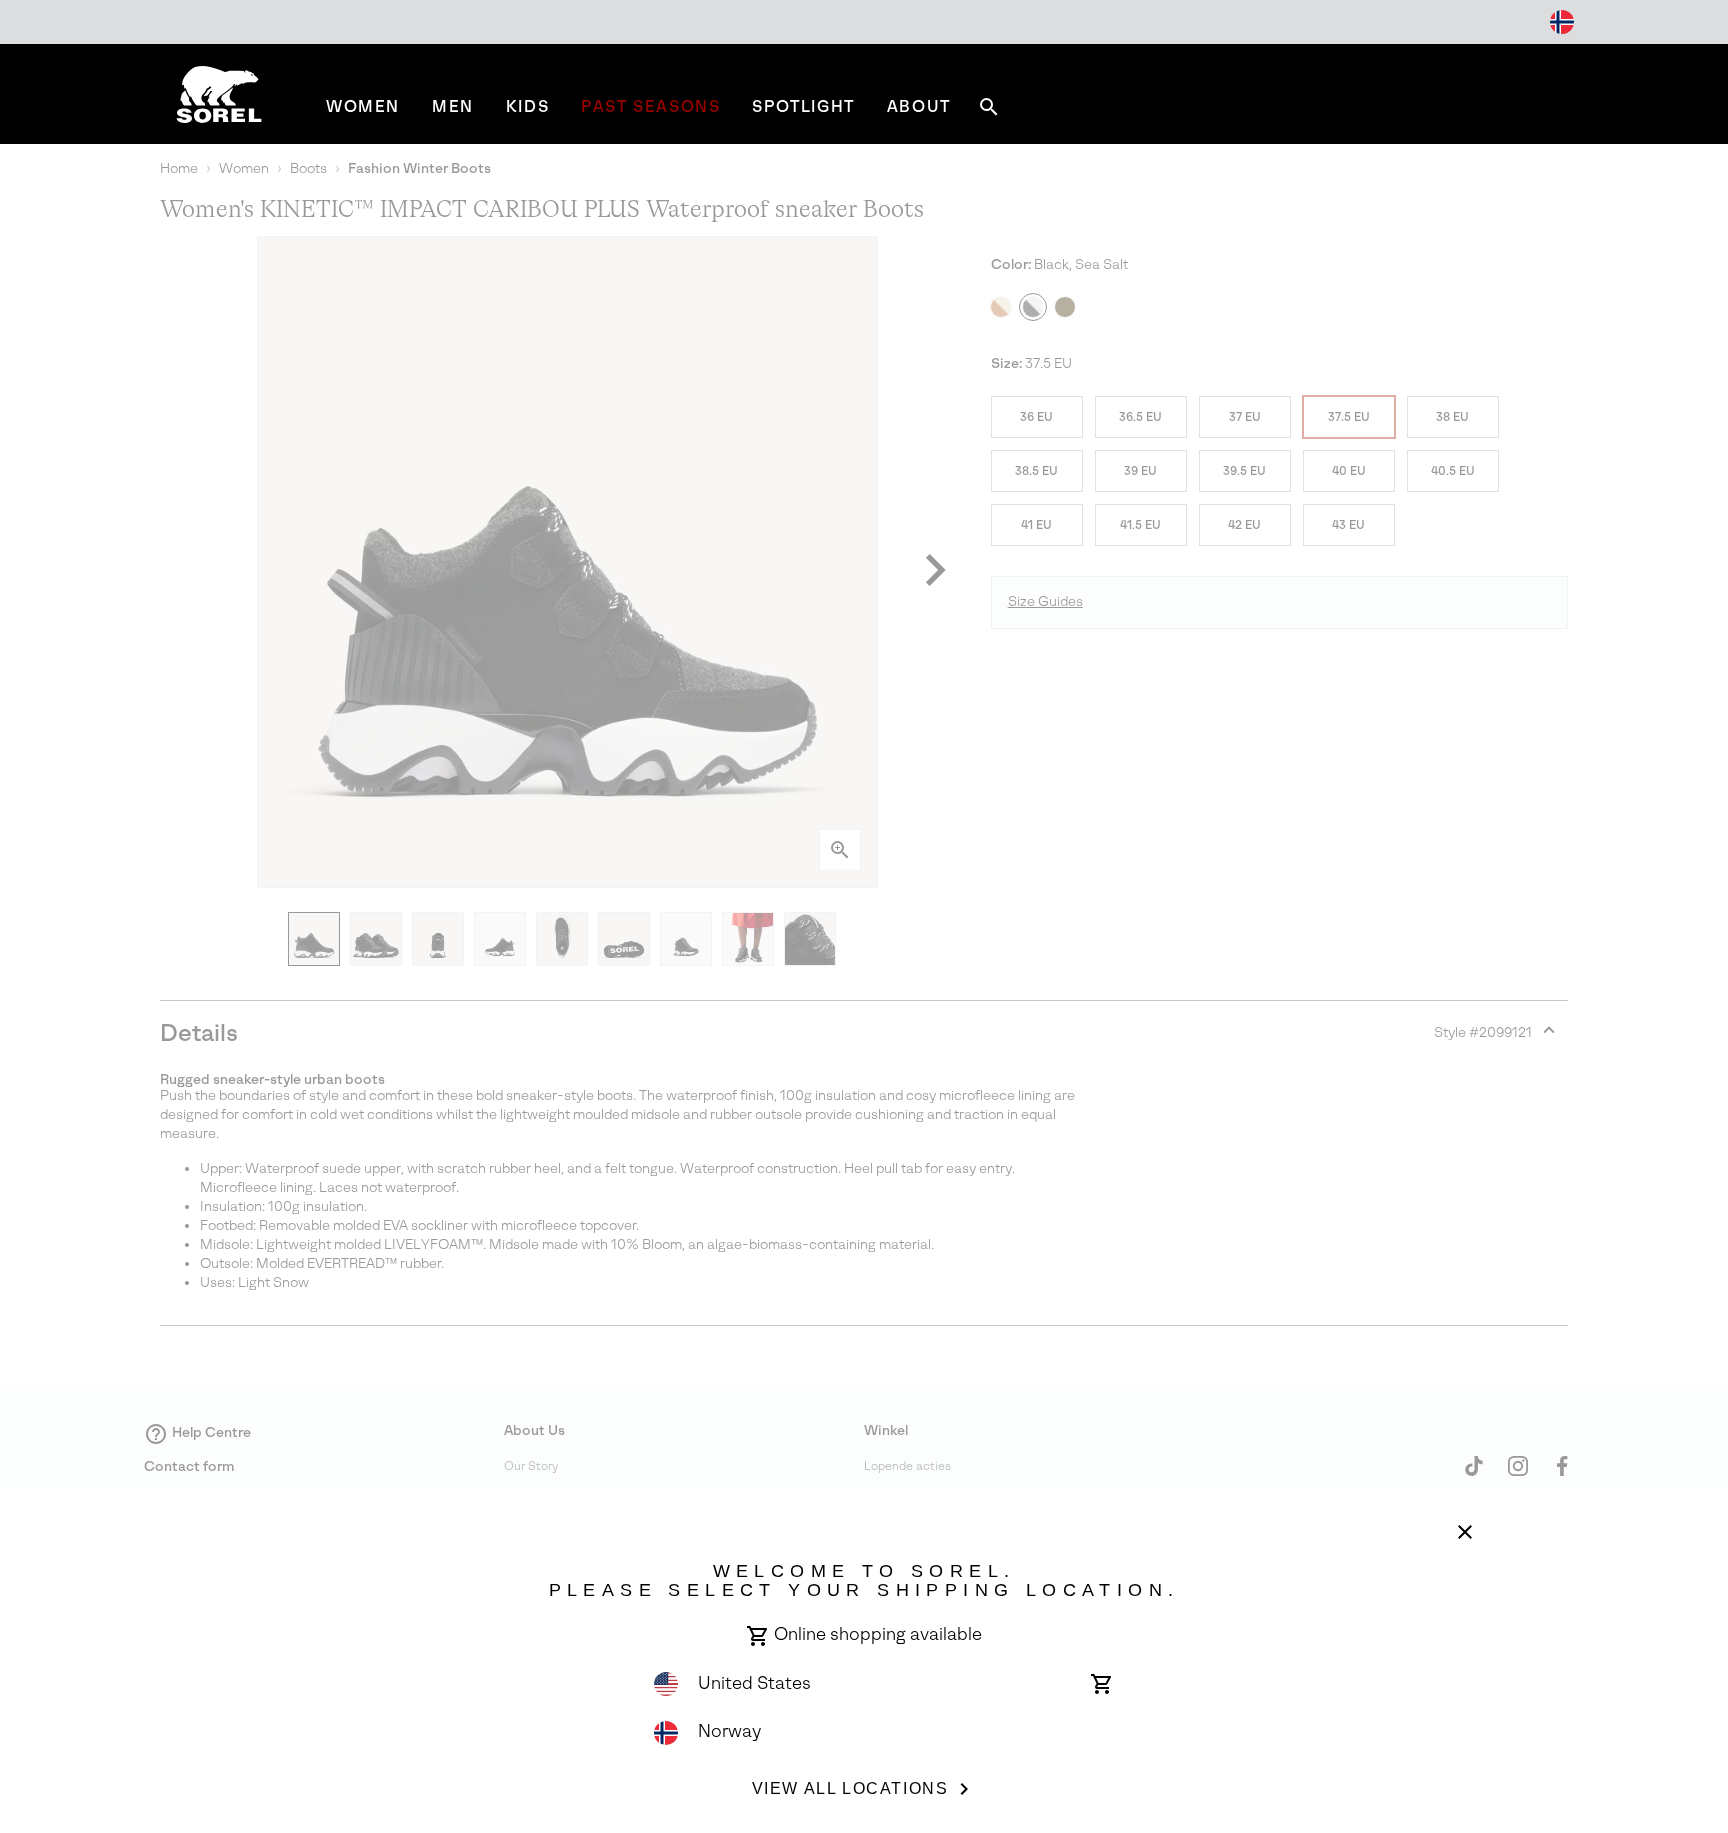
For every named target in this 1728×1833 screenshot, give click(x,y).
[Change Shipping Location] (1562, 22)
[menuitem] (363, 106)
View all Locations (850, 1788)
